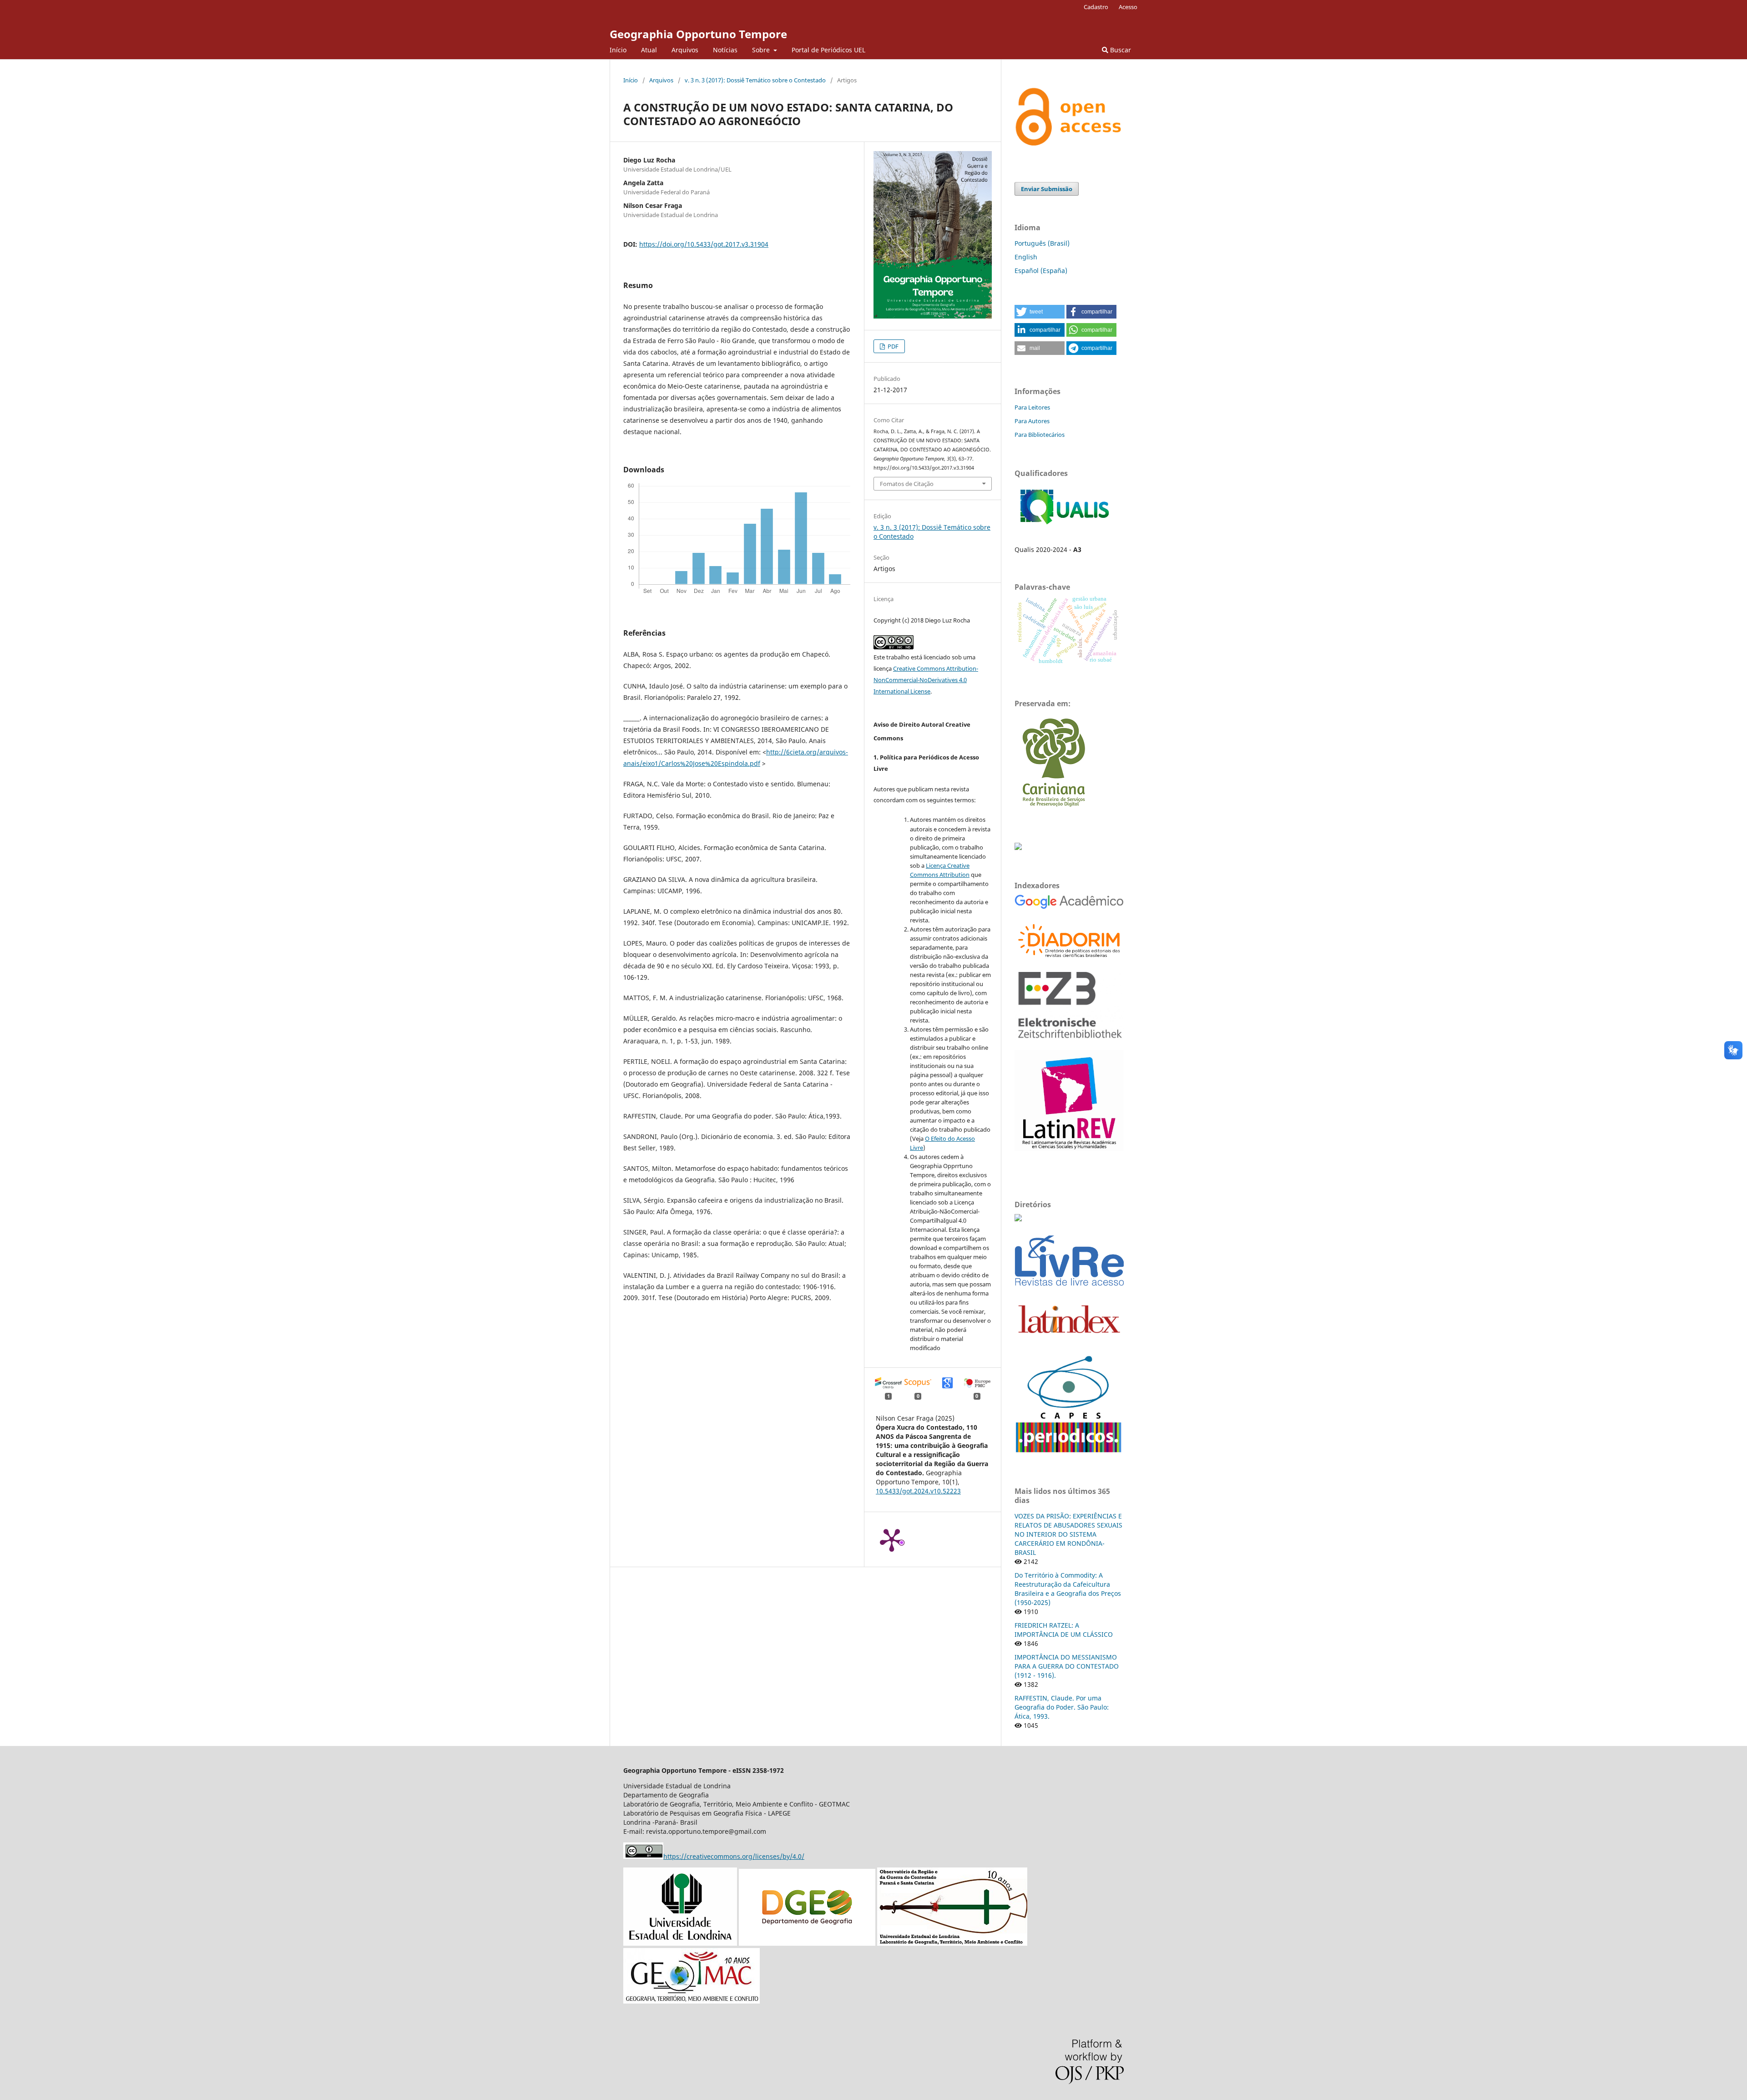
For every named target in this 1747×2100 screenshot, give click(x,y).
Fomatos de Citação (907, 484)
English (1026, 257)
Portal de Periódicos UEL (828, 50)
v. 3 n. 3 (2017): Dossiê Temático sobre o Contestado (755, 80)
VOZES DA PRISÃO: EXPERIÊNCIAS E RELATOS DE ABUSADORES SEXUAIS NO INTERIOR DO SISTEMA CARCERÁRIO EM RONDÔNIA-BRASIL (1068, 1534)
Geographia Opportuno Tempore (698, 34)
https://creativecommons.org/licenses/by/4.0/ (734, 1856)
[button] (1040, 312)
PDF (892, 346)
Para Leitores (1032, 407)
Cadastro (1096, 7)
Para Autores (1032, 421)
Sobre (762, 50)
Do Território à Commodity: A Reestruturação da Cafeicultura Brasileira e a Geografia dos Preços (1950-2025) (1068, 1589)
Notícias (725, 50)
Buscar (1120, 50)
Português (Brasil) (1042, 243)
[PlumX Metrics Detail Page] (892, 1539)
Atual (649, 50)
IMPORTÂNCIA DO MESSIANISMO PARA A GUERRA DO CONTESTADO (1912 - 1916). (1067, 1666)
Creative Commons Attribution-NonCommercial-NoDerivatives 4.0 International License (926, 680)
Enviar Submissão (1047, 189)
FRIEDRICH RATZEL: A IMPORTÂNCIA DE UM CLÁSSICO (1064, 1630)
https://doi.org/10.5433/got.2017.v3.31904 (704, 244)
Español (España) (1041, 271)
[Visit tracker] (1018, 848)
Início (618, 50)
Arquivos (685, 50)
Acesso (1128, 7)
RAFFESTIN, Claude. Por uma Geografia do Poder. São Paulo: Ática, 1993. (1062, 1707)
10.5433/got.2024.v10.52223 (918, 1491)
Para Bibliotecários (1040, 435)
